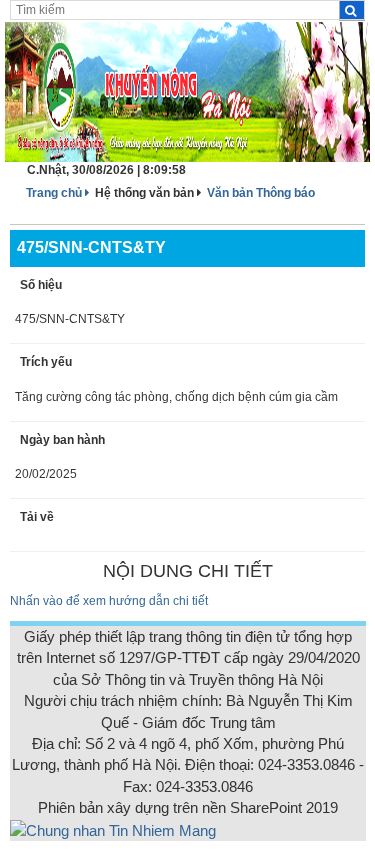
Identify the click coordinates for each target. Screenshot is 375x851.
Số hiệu (41, 285)
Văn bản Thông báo (261, 193)
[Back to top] (317, 793)
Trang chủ (55, 193)
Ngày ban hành (62, 440)
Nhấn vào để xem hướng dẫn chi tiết (109, 601)
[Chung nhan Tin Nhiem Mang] (113, 829)
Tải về (37, 517)
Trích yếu (46, 362)
